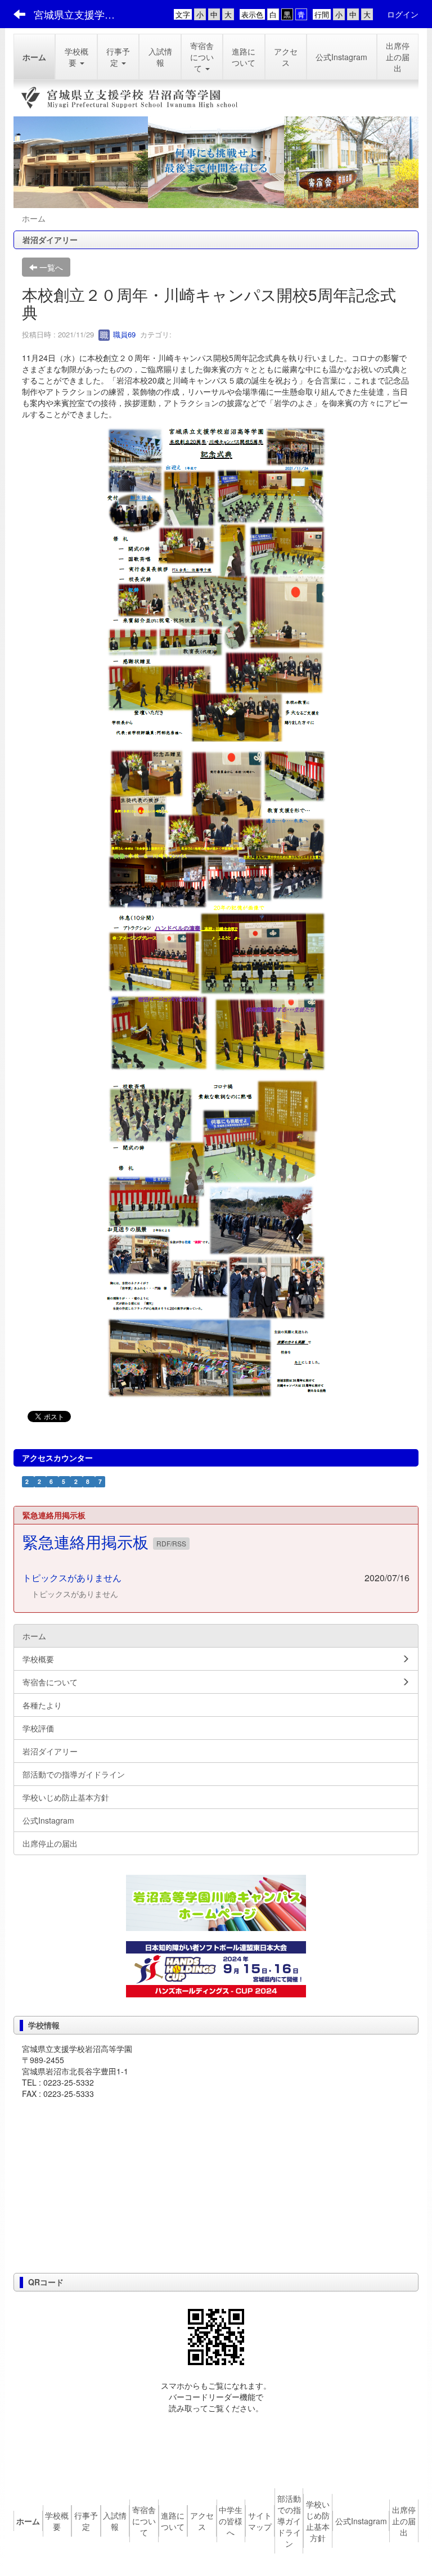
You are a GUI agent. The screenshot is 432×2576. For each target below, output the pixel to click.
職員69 (123, 334)
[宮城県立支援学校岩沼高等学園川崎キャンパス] (216, 1903)
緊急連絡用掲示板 (88, 1541)
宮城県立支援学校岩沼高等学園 (81, 14)
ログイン (403, 14)
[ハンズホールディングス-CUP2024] (216, 1968)
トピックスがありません (72, 1578)
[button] (76, 57)
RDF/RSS (171, 1543)
